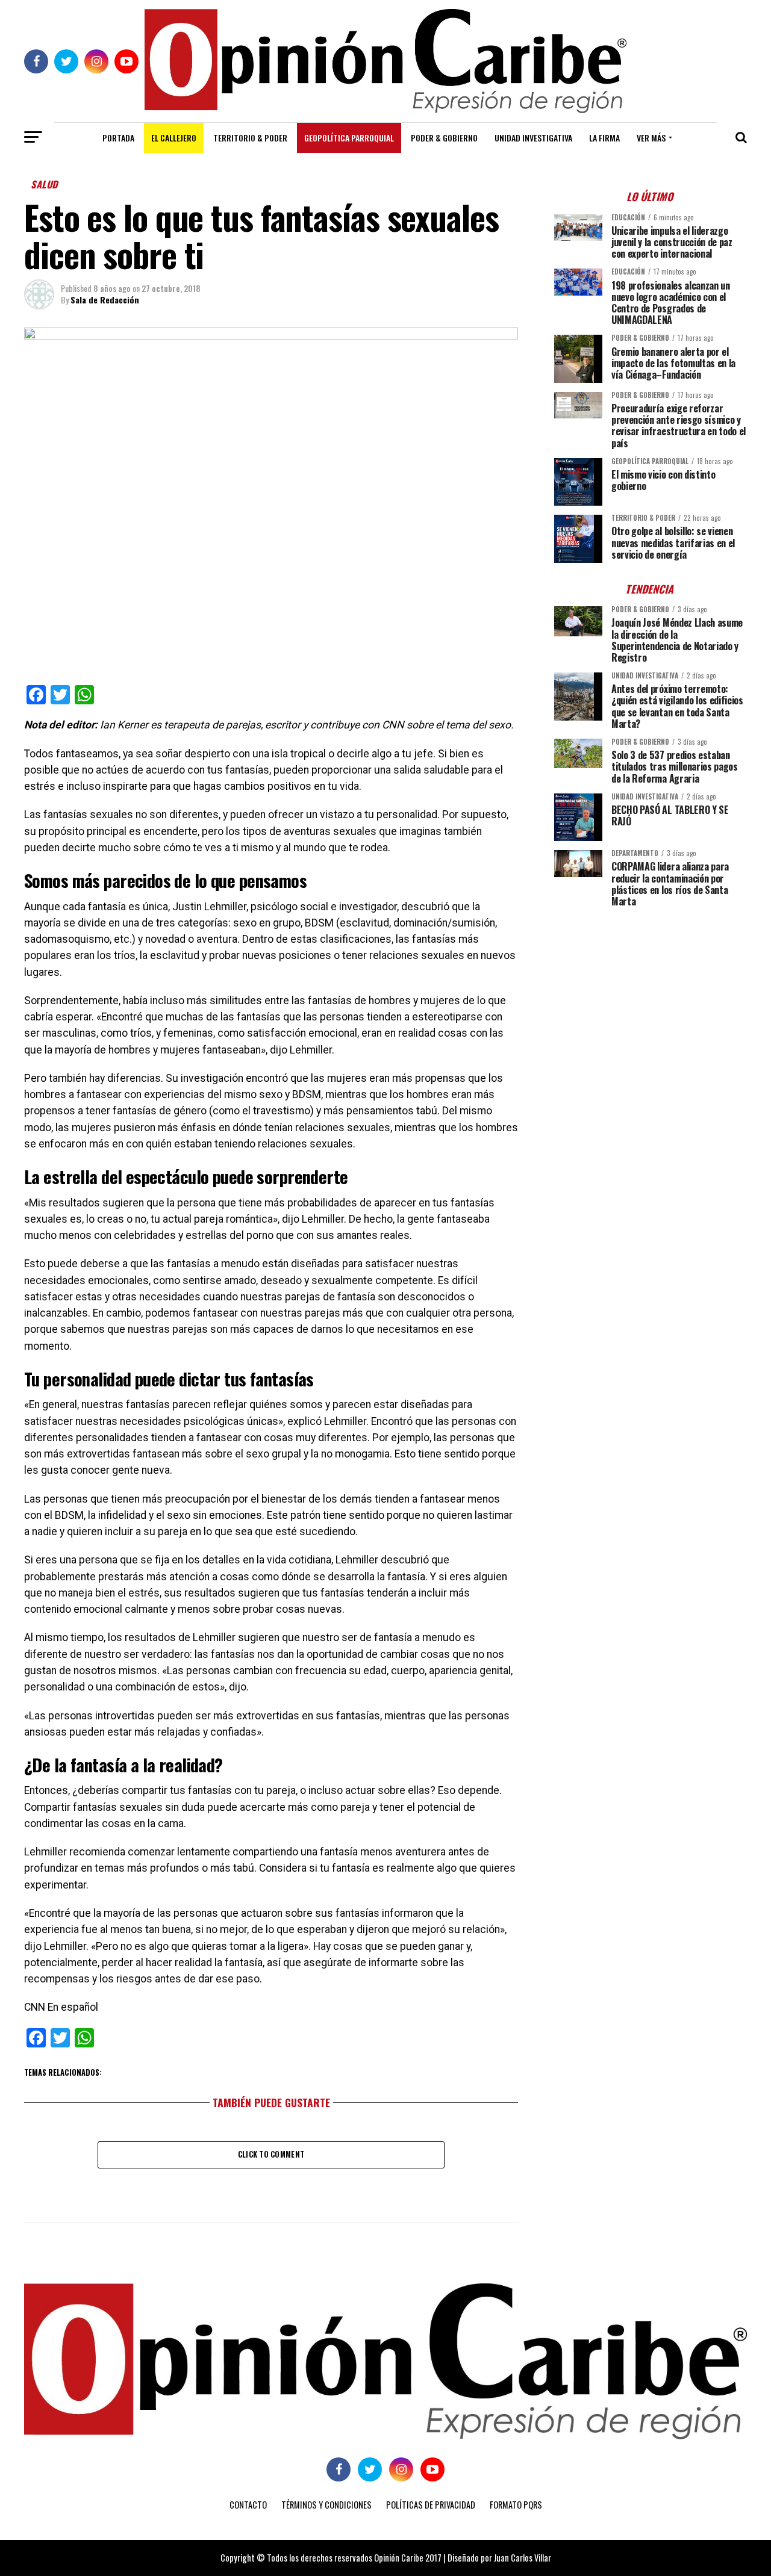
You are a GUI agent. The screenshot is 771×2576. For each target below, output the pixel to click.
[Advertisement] (651, 1001)
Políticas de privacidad (431, 2505)
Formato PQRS (516, 2505)
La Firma (604, 138)
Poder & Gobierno (444, 138)
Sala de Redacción (105, 299)
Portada (118, 138)
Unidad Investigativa (533, 138)
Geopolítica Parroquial (349, 138)
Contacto (248, 2505)
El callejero (174, 138)
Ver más (651, 138)
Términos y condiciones (326, 2505)
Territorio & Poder (250, 138)
